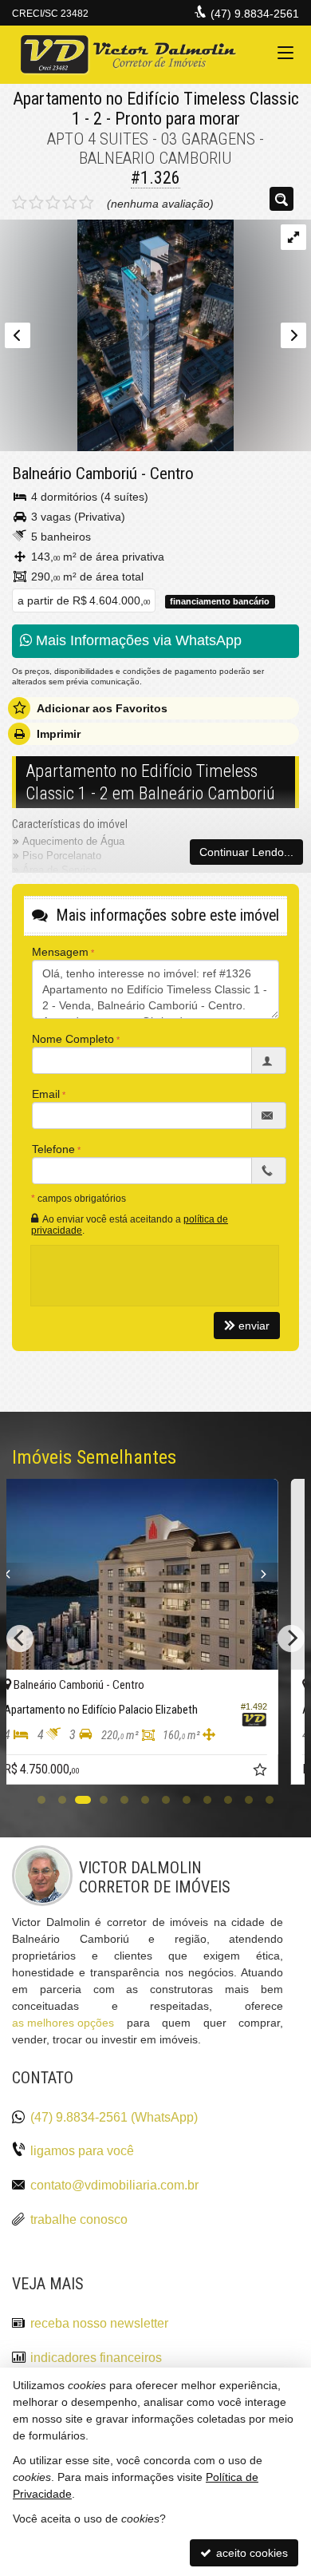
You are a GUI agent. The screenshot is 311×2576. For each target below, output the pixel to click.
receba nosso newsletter (99, 2323)
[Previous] (37, 1575)
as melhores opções (63, 2023)
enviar (254, 1326)
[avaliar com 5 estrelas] (87, 203)
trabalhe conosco (79, 2219)
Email (46, 1094)
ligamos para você (82, 2151)
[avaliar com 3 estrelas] (53, 203)
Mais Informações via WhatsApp (137, 640)
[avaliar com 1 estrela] (20, 203)
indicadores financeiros (96, 2358)
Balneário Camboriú (75, 474)
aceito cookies (250, 2553)
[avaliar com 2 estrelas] (36, 203)
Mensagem (60, 952)
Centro (172, 474)
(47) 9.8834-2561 (255, 14)
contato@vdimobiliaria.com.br (114, 2185)
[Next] (279, 1575)
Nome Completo (73, 1039)
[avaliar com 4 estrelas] (70, 203)
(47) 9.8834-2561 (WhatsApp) (114, 2117)
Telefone (53, 1149)
